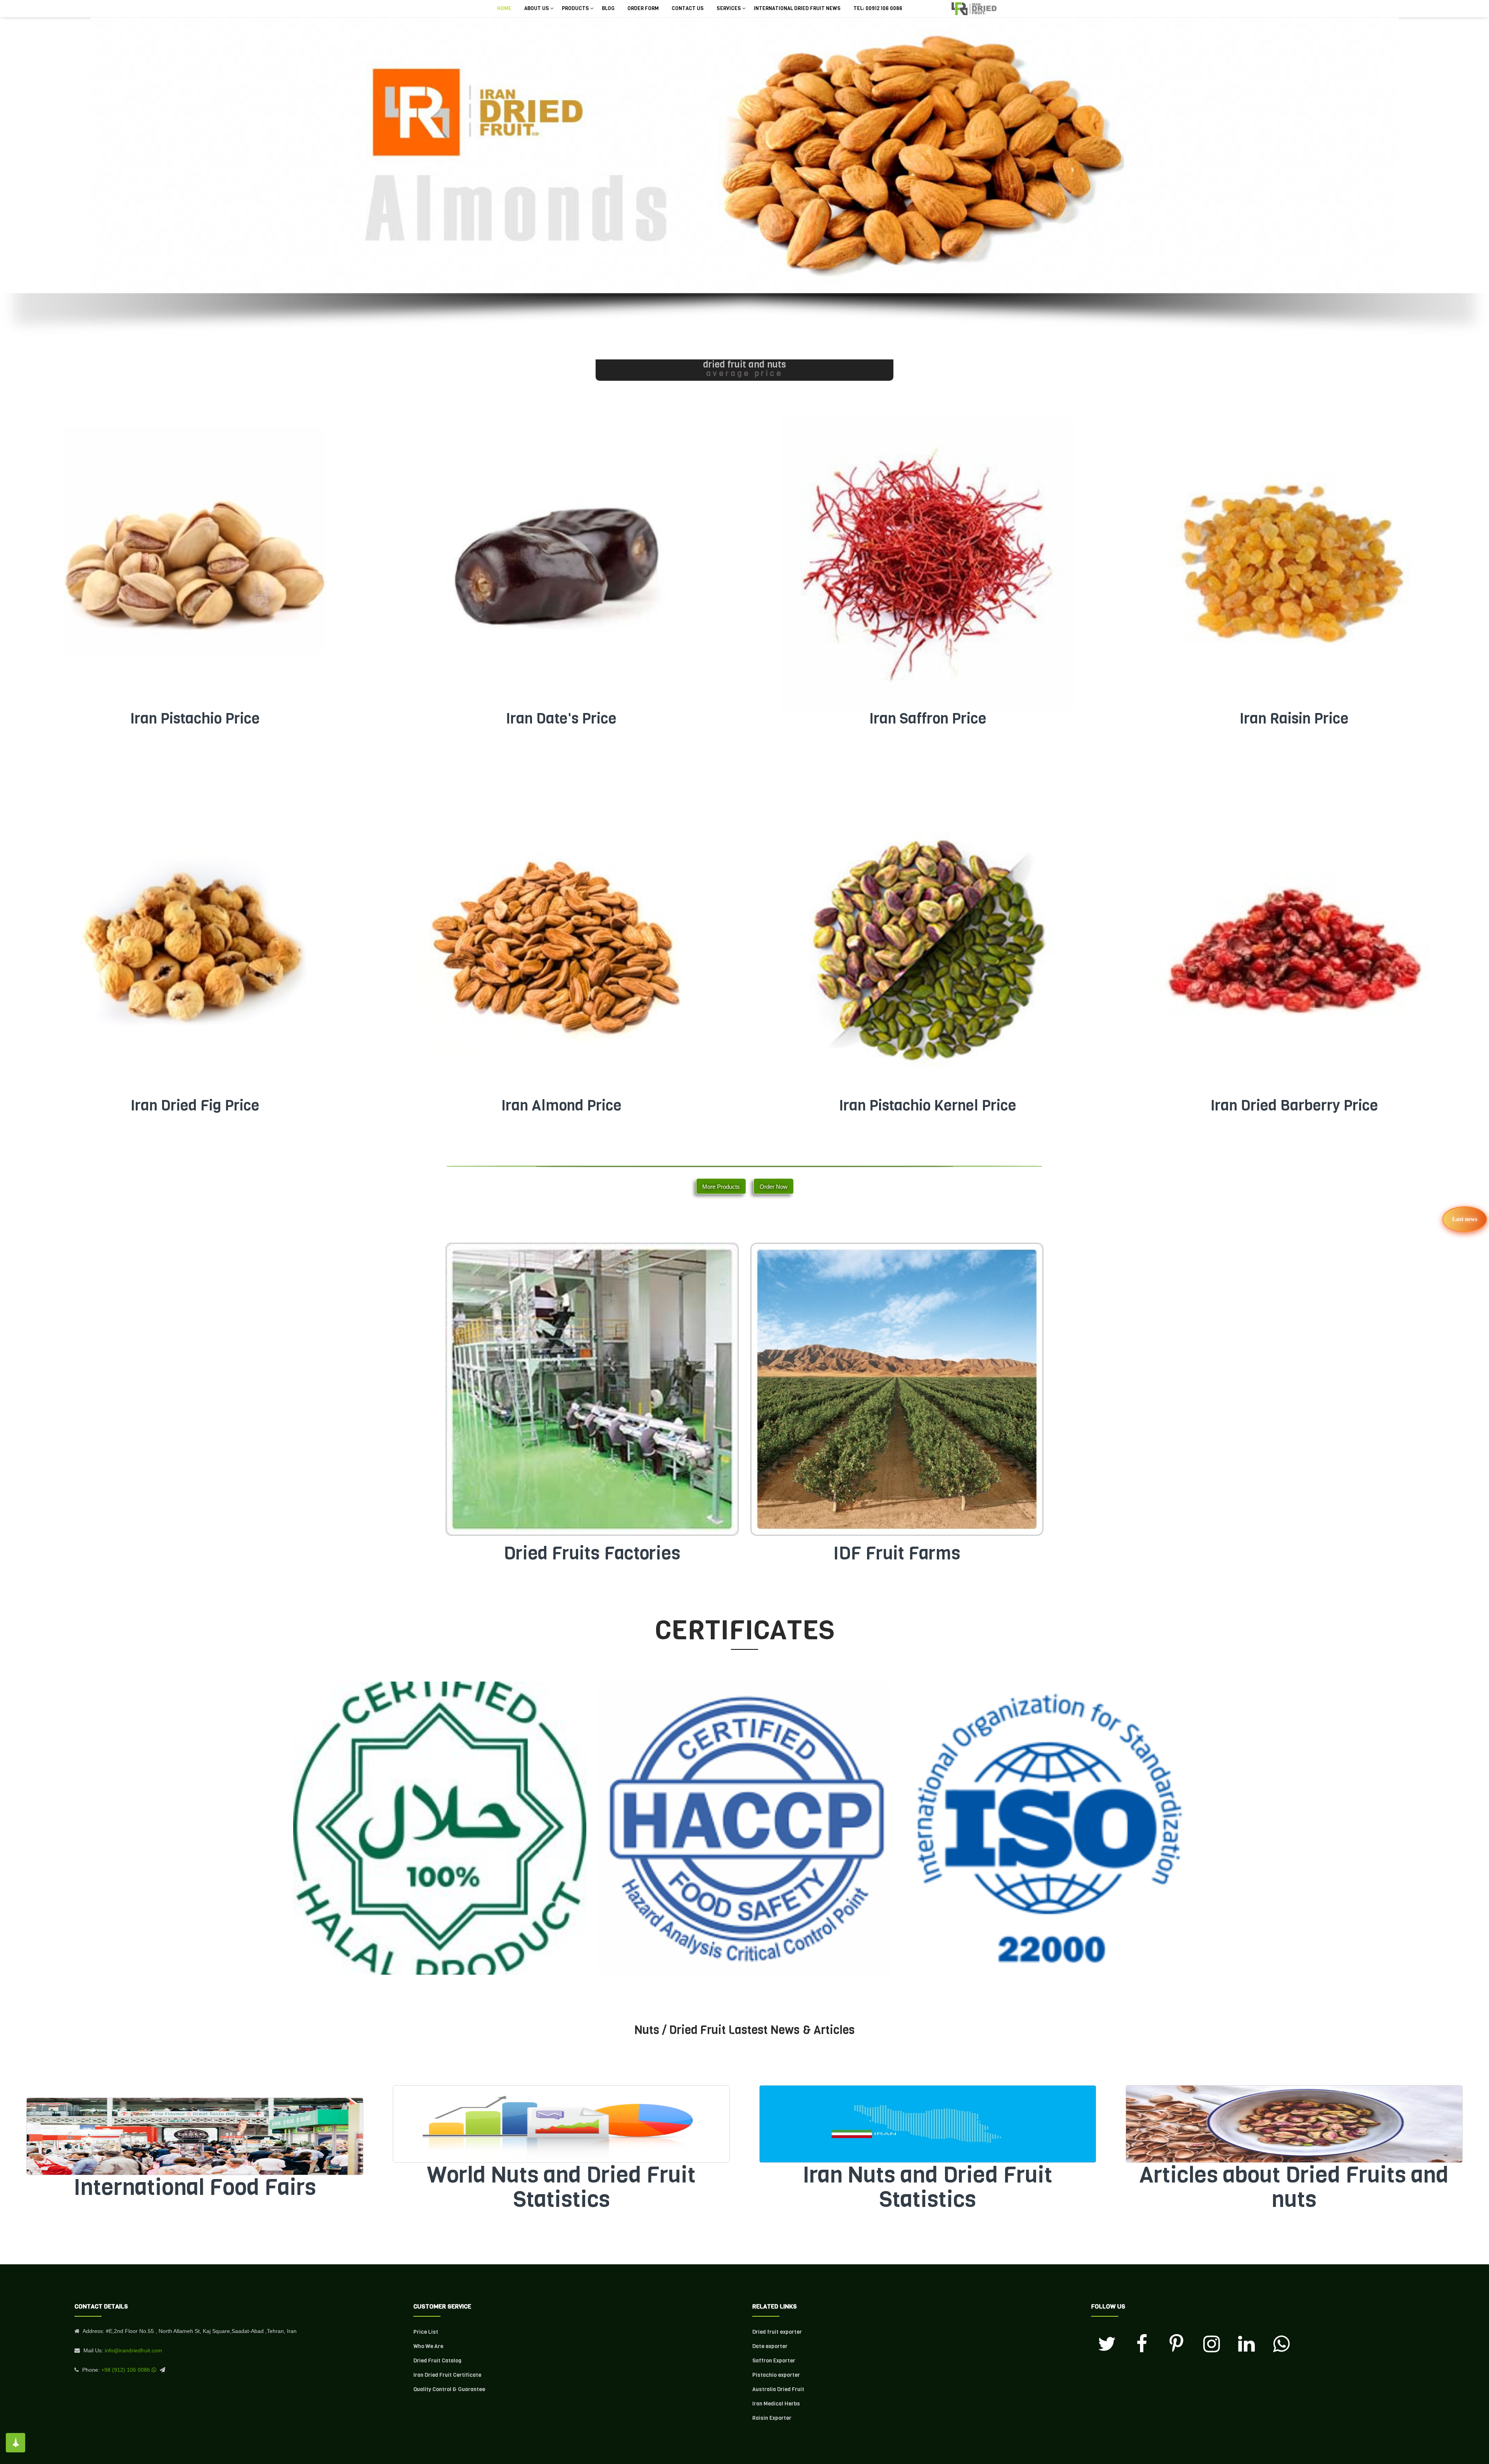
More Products (721, 1187)
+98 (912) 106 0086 (126, 2370)
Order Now (774, 1187)
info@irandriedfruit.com (133, 2350)
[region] (744, 188)
